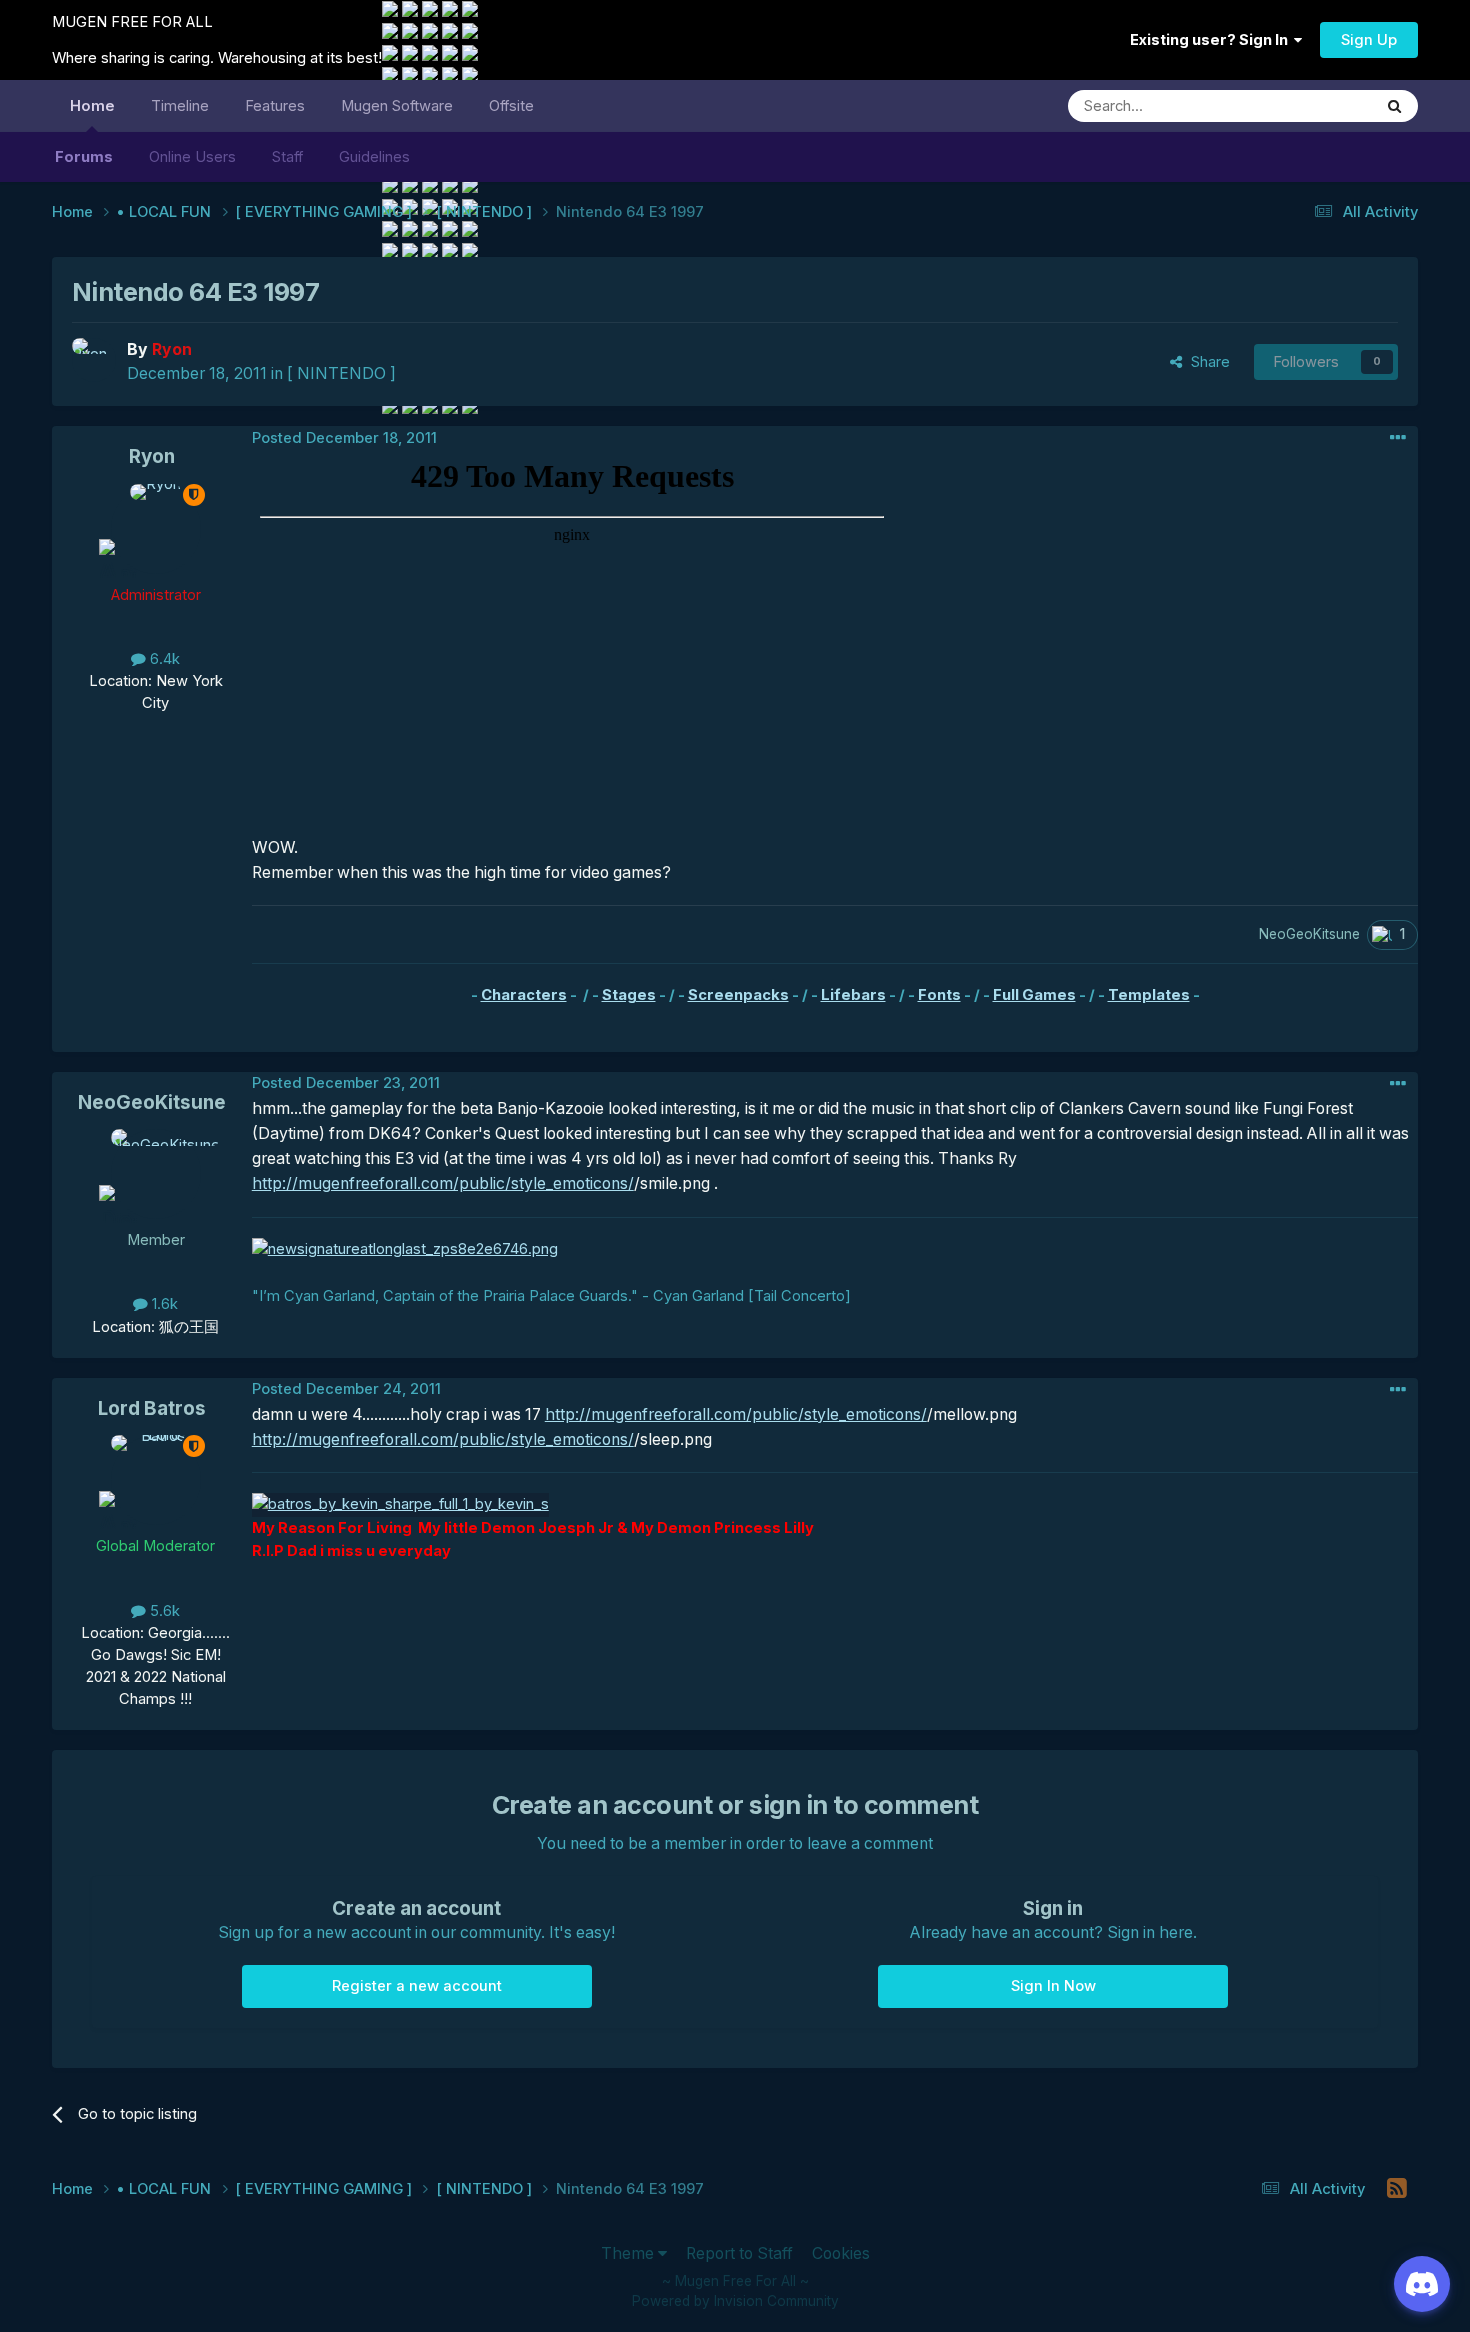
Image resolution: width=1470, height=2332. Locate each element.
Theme (629, 2253)
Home (92, 106)
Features (275, 106)
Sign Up (1369, 40)
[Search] (1395, 106)
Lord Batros (152, 1408)
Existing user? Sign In (1212, 40)
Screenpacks (738, 995)
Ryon (152, 456)
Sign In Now (1053, 1986)
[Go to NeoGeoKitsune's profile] (156, 1174)
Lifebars (853, 995)
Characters (524, 995)
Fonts (939, 995)
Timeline (180, 106)
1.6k (163, 1304)
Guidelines (374, 157)
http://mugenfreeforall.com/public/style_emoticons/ (443, 1183)
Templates (1149, 995)
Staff (287, 157)
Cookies (841, 2253)
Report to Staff (739, 2253)
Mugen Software (397, 106)
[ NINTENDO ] (341, 373)
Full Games (1034, 995)
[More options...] (1398, 438)
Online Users (192, 157)
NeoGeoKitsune (152, 1102)
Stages (629, 995)
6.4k (163, 659)
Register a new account (417, 1986)
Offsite (511, 106)
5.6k (163, 1611)
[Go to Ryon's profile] (94, 360)
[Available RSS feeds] (1396, 2188)
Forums (84, 157)
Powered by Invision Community (735, 2301)
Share (1206, 362)
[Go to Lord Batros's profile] (156, 1480)
